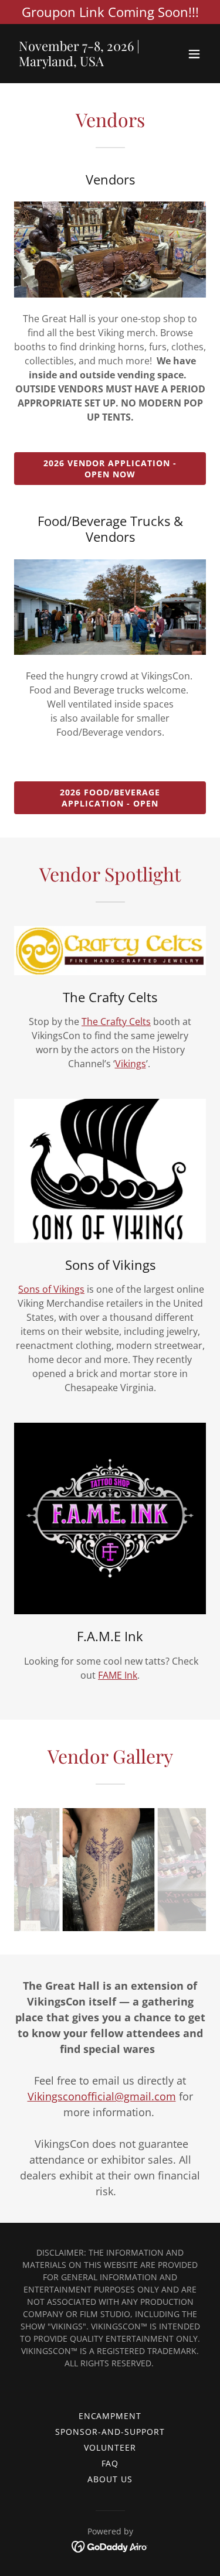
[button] (194, 54)
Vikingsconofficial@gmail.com (102, 2096)
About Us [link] (110, 2479)
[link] (81, 63)
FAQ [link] (110, 2463)
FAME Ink (118, 1675)
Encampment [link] (110, 2416)
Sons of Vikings (51, 1289)
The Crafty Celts (116, 1021)
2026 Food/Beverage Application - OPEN (110, 798)
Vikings (131, 1064)
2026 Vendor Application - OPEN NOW (110, 469)
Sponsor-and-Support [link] (110, 2432)
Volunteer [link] (110, 2447)
